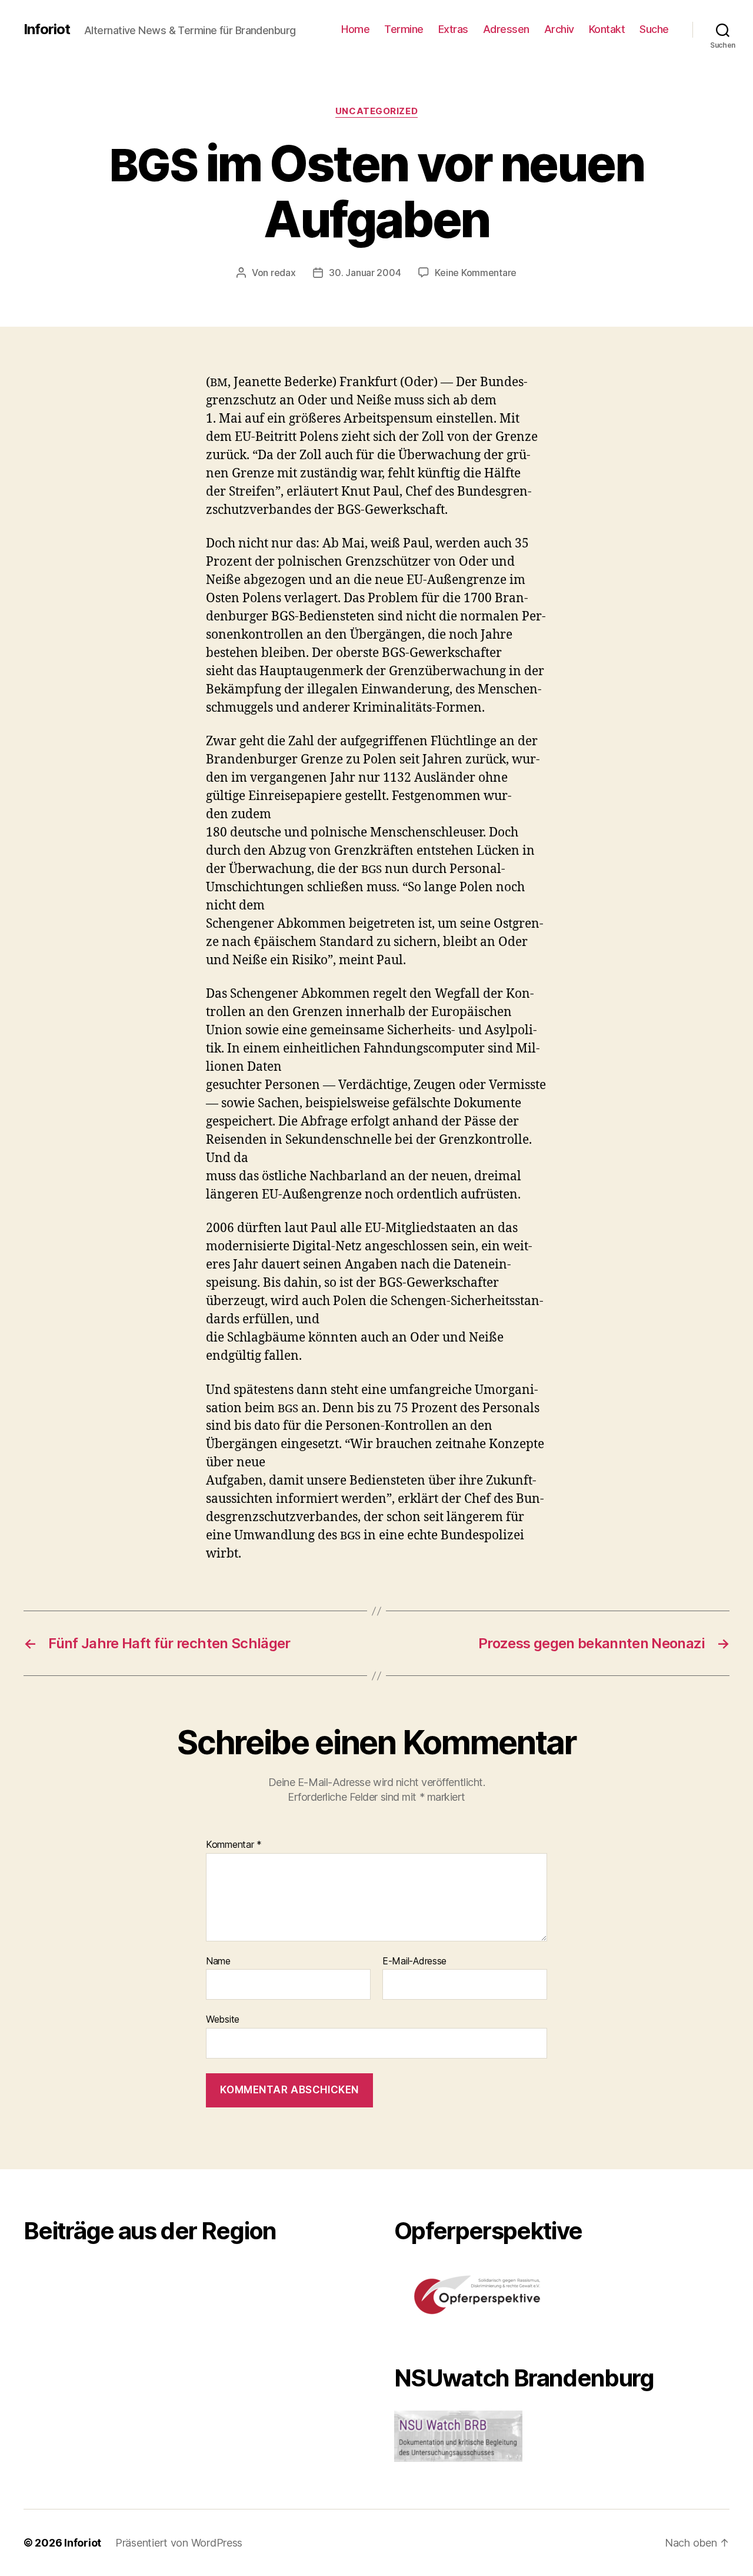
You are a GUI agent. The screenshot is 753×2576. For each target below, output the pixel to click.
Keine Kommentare (476, 273)
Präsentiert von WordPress (179, 2543)
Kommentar (234, 1845)
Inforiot (47, 29)
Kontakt (607, 29)
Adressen (506, 29)
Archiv (559, 29)
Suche (654, 29)
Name (218, 1961)
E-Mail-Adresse (414, 1961)
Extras (453, 29)
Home (355, 29)
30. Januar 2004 (365, 273)
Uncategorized (376, 111)
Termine (404, 29)
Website (223, 2019)
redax (283, 273)
